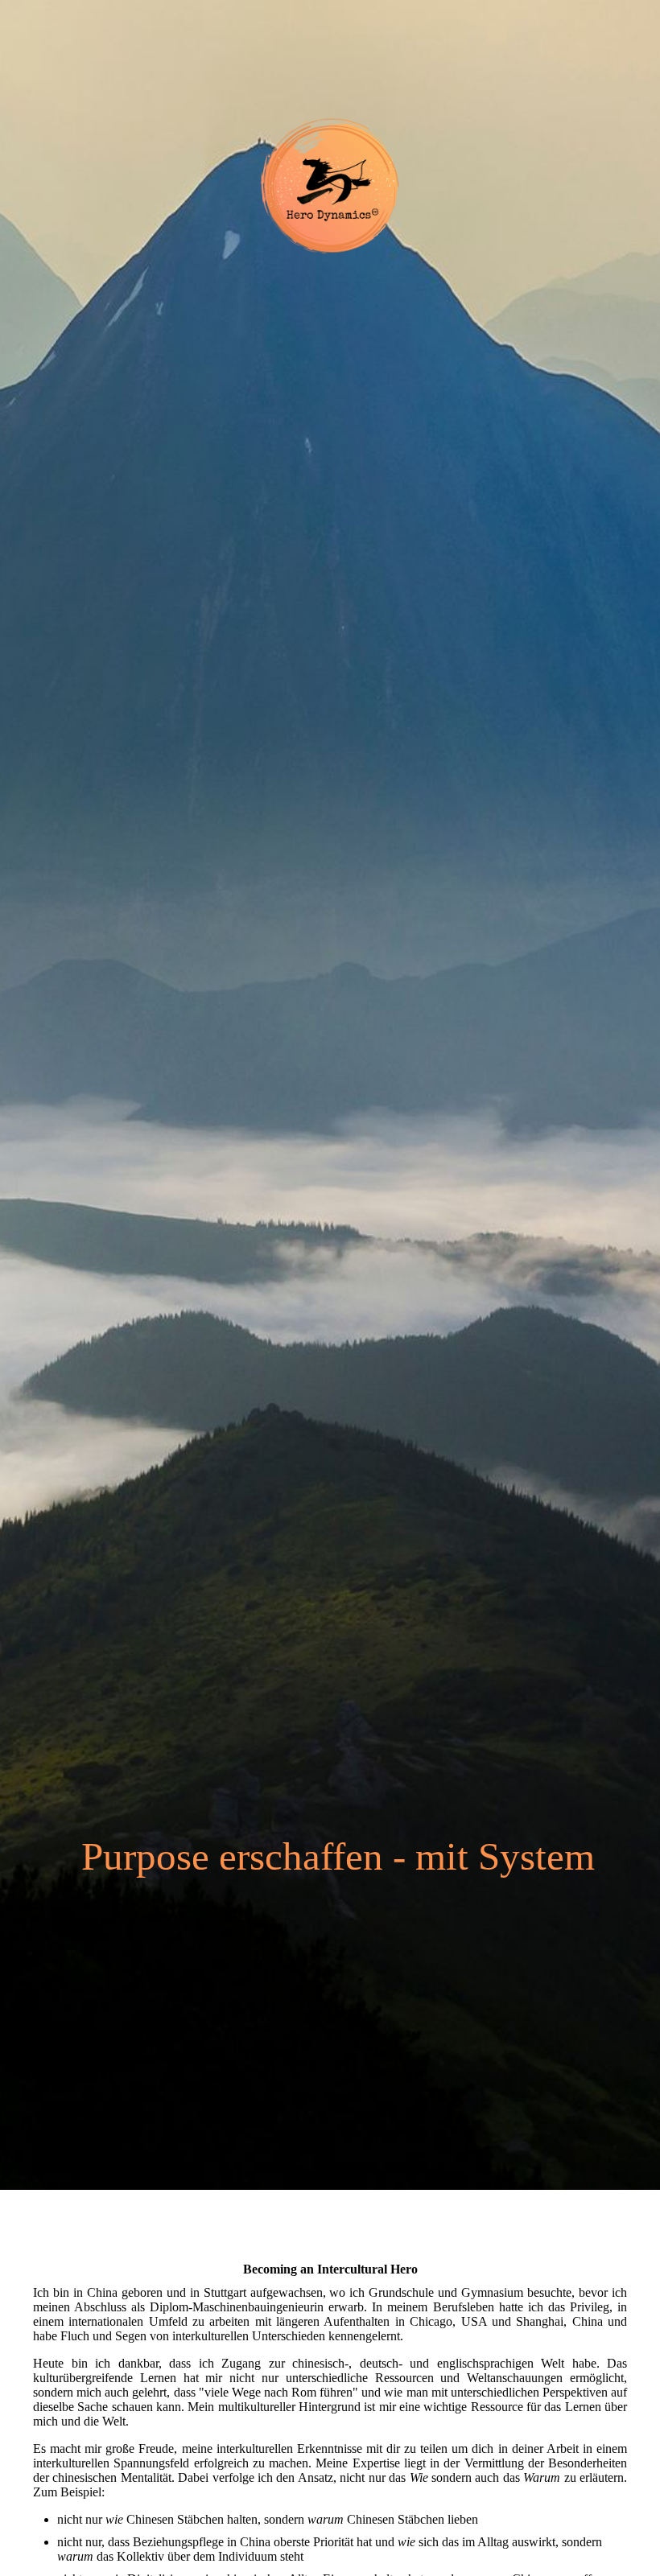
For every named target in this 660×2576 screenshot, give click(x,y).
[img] (330, 1095)
